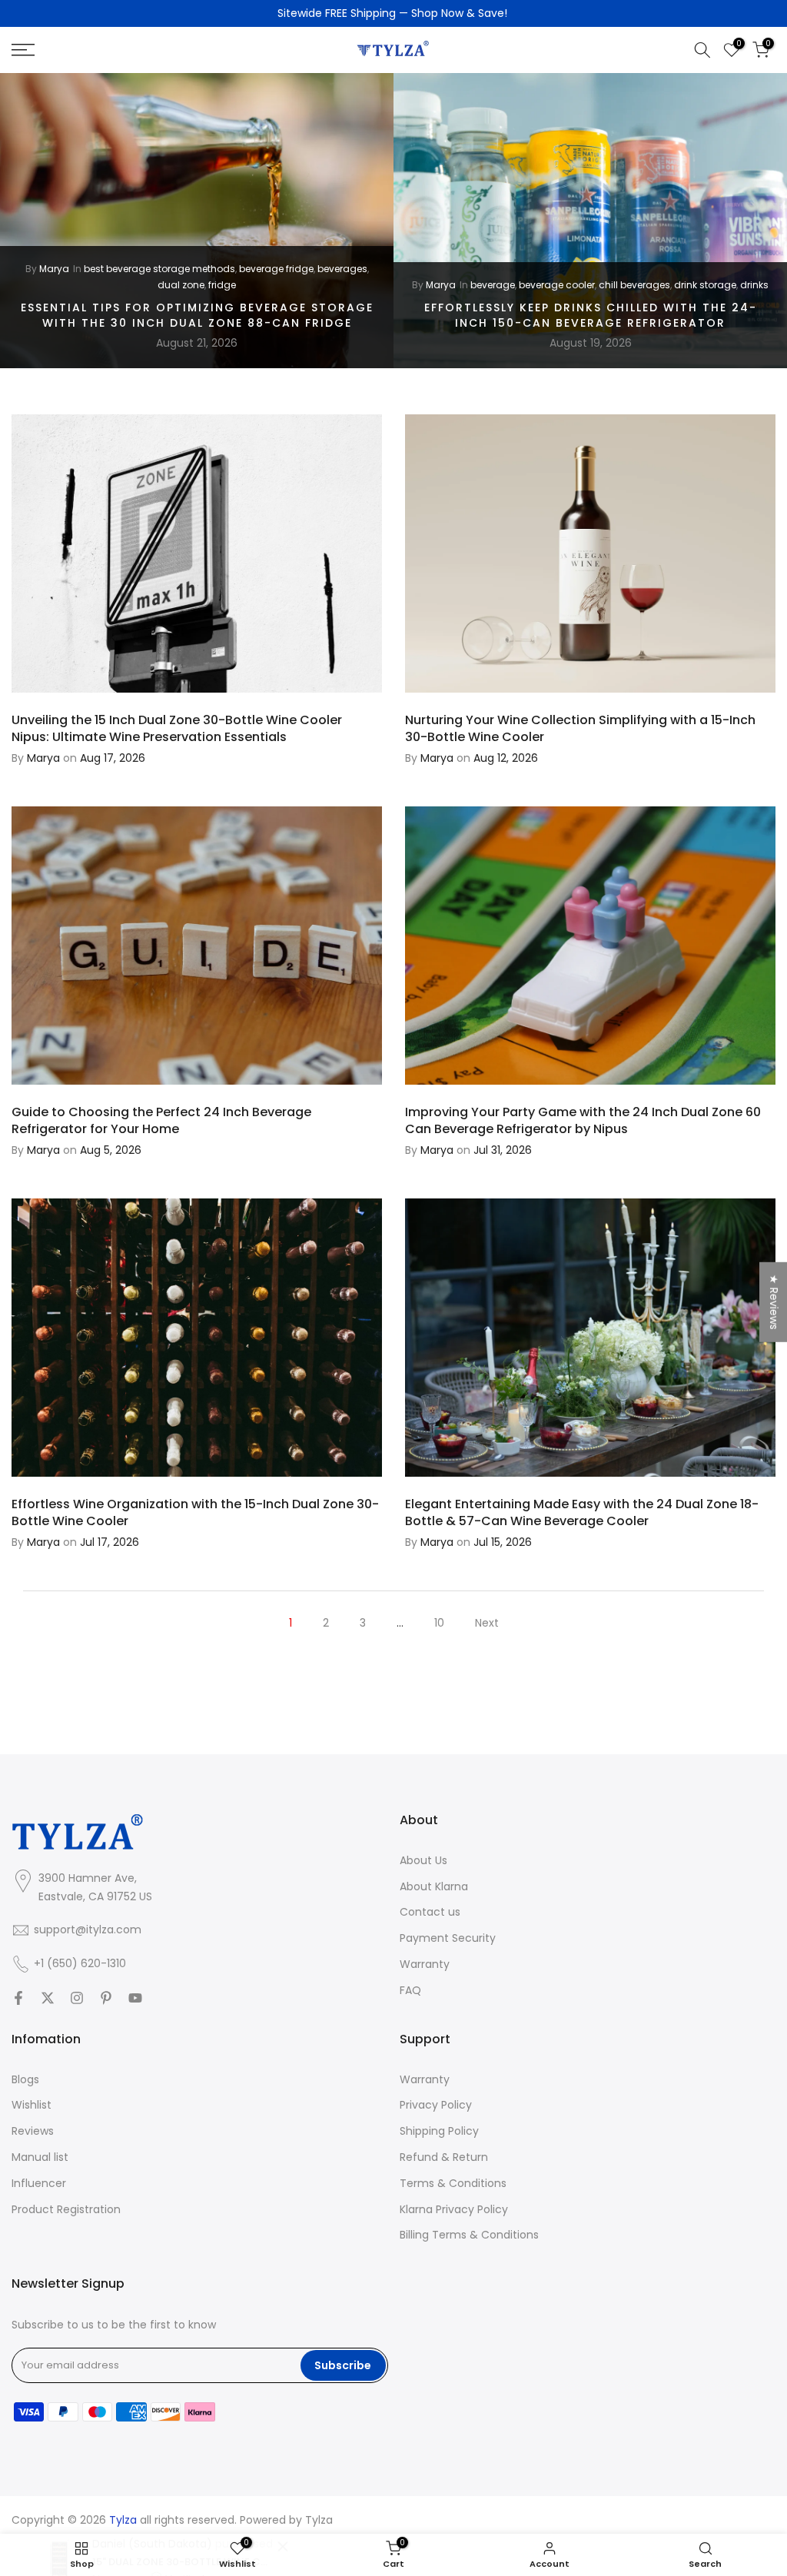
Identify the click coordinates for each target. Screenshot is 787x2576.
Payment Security (448, 1938)
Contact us (430, 1912)
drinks (754, 285)
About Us (423, 1861)
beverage (493, 285)
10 (439, 1623)
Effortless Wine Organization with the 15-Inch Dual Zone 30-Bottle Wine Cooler (195, 1512)
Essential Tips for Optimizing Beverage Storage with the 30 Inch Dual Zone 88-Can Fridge (197, 315)
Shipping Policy (439, 2131)
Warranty (425, 1964)
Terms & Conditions (453, 2184)
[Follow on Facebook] (18, 1998)
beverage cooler (557, 285)
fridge (222, 285)
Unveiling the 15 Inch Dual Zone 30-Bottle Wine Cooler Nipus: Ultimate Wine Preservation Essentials (177, 728)
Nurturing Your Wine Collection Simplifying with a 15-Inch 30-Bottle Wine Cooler (580, 728)
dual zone (181, 285)
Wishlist (32, 2105)
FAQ (410, 1991)
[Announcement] (393, 14)
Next (487, 1623)
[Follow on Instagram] (77, 1998)
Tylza (319, 2520)
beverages (342, 269)
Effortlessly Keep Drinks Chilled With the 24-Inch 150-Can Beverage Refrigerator (591, 315)
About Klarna (434, 1887)
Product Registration (66, 2210)
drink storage (705, 285)
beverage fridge (276, 269)
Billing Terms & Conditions (469, 2235)
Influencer (39, 2184)
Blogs (25, 2080)
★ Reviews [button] (774, 1301)
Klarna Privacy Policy (454, 2210)
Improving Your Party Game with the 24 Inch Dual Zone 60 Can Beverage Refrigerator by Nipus (583, 1120)
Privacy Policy (436, 2105)
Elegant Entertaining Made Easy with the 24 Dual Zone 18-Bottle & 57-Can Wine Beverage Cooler (582, 1512)
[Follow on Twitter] (48, 1998)
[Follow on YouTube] (135, 1998)
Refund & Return (444, 2157)
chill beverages (634, 285)
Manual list (40, 2157)
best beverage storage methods (159, 269)
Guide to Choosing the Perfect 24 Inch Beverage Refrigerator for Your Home (161, 1120)
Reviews (33, 2131)
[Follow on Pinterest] (106, 1998)
